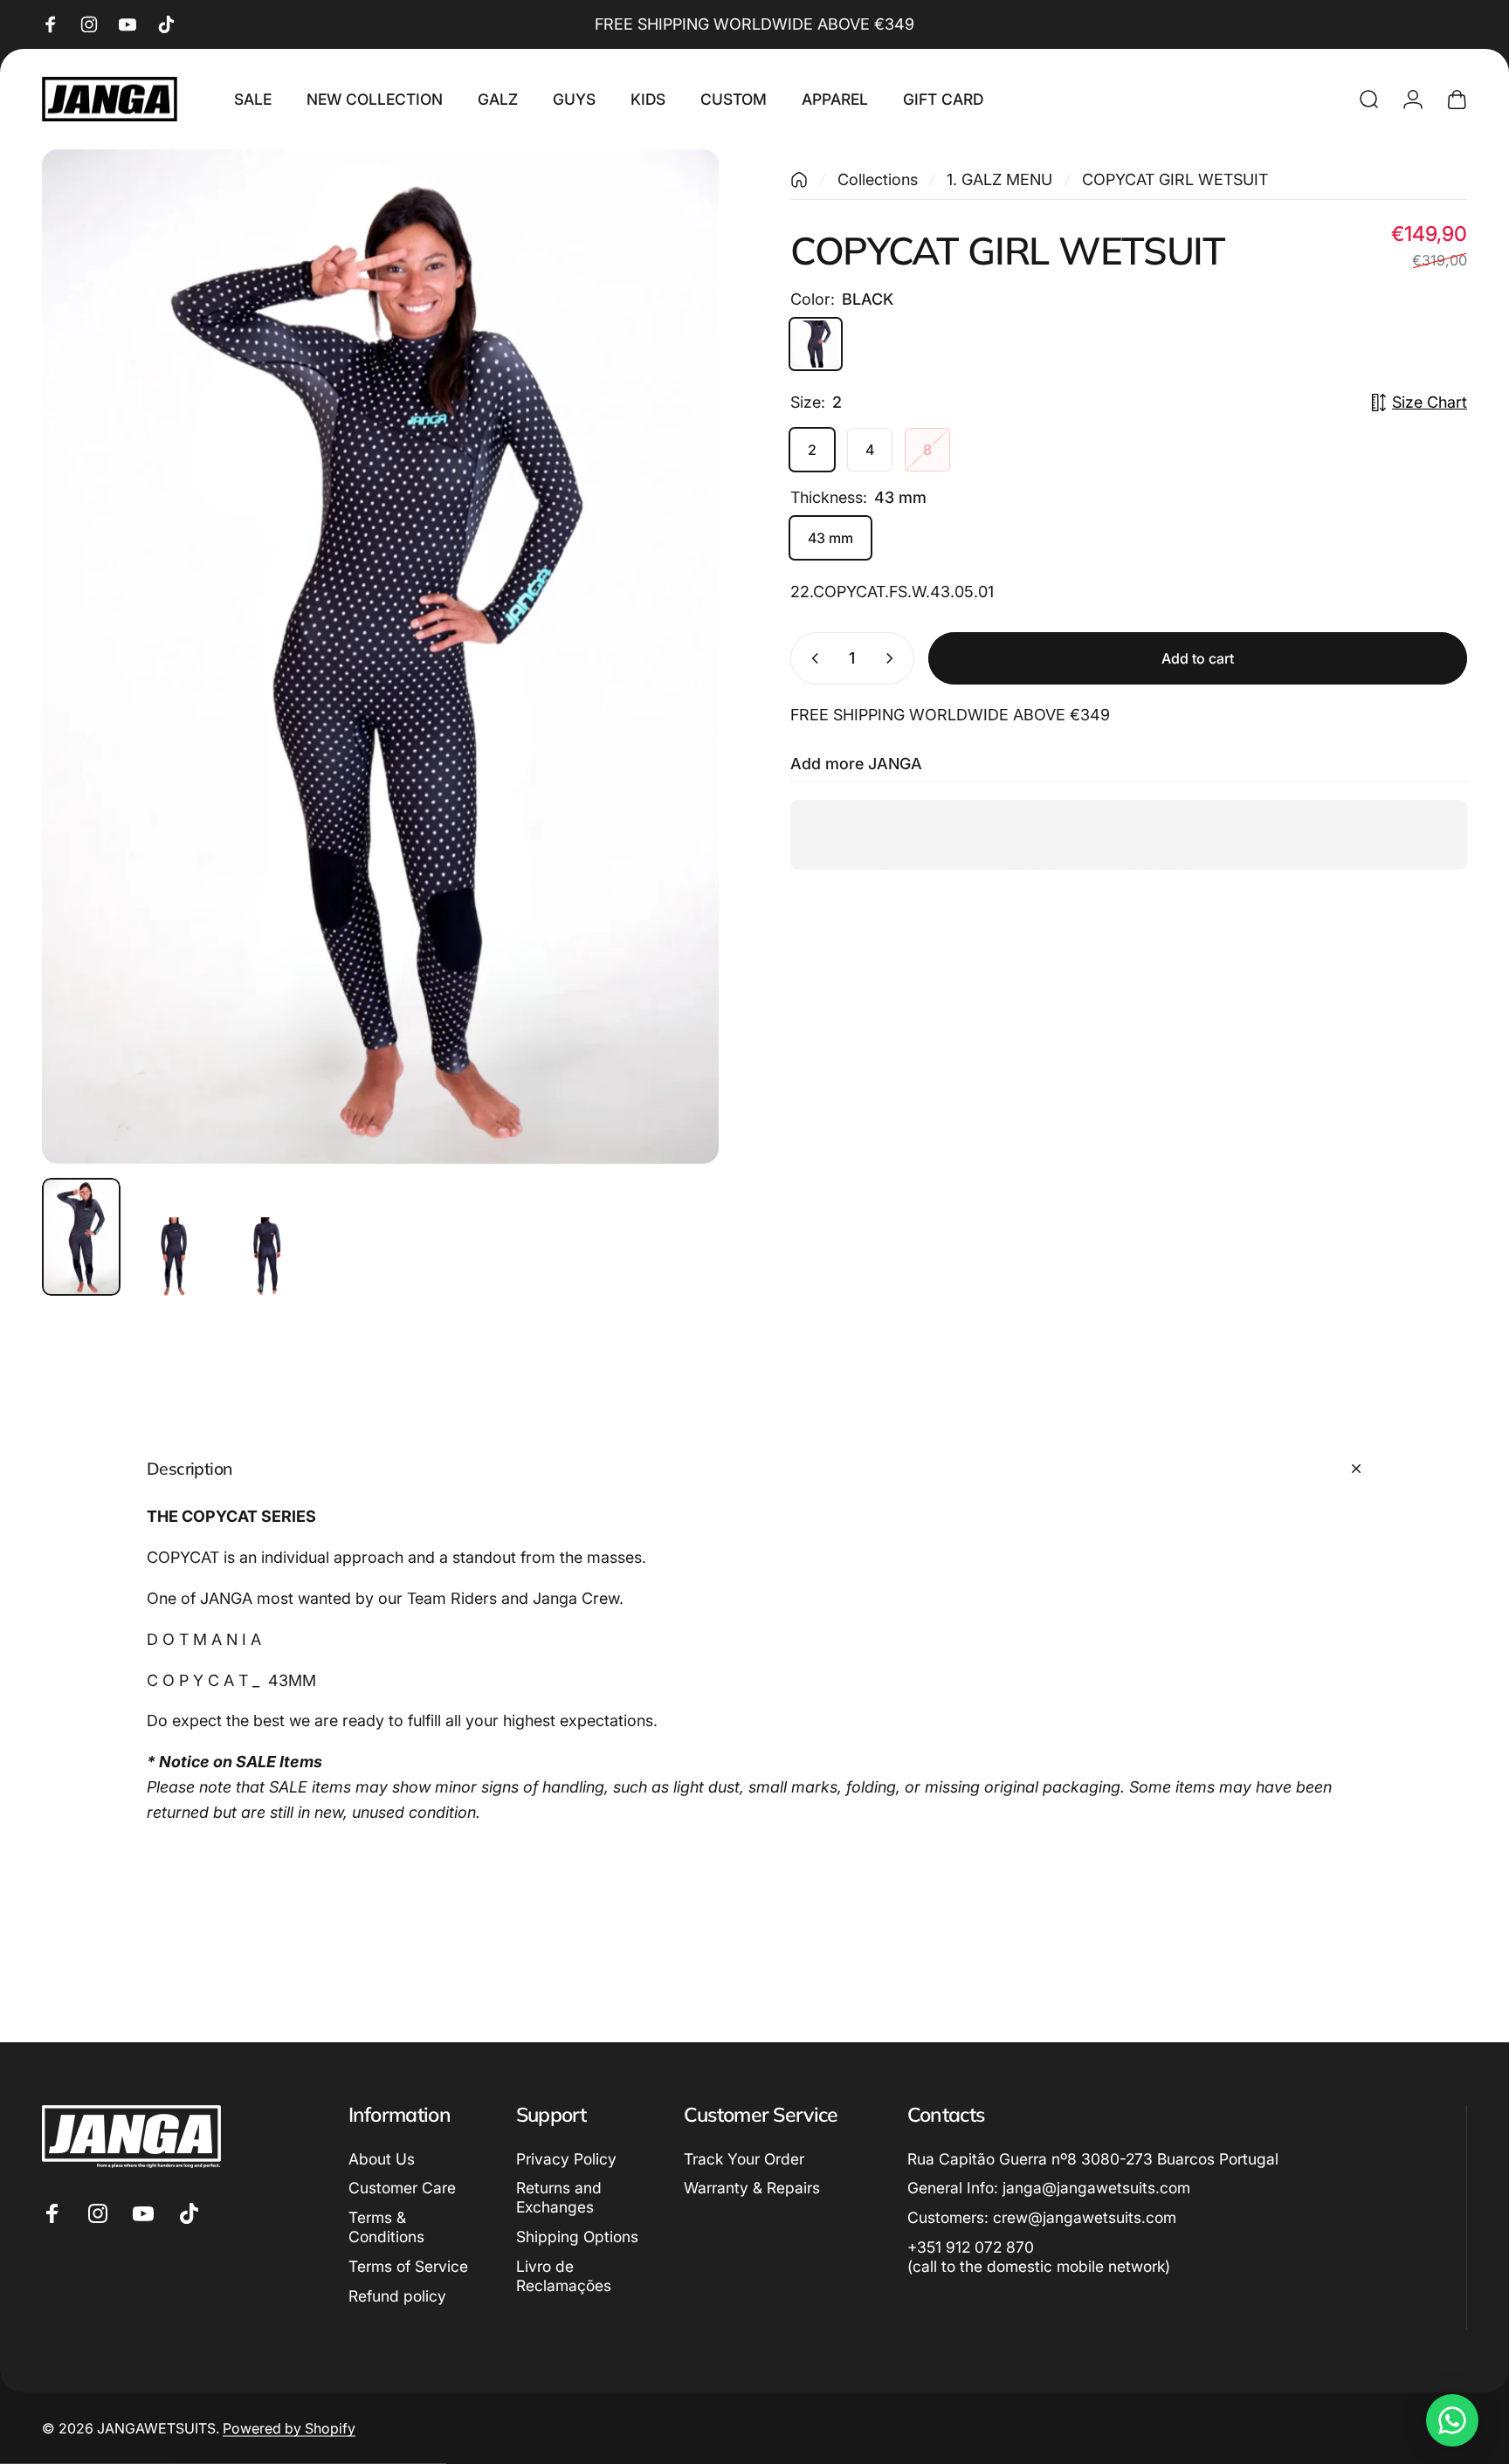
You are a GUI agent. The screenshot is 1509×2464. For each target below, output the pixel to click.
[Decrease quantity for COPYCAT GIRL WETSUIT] (811, 658)
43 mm (830, 538)
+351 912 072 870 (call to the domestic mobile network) (1039, 2257)
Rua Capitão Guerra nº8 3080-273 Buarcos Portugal (1093, 2159)
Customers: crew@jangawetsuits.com (1042, 2217)
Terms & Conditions (386, 2227)
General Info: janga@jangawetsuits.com (1049, 2188)
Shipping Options (577, 2237)
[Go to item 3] (266, 1256)
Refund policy (397, 2296)
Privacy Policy (566, 2159)
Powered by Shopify (289, 2428)
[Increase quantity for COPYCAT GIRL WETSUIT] (893, 658)
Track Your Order (744, 2159)
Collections (878, 179)
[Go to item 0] (81, 1237)
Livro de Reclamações (564, 2276)
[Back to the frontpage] (799, 180)
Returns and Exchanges (559, 2197)
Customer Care (402, 2188)
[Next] (673, 695)
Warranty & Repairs (752, 2188)
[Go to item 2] (174, 1256)
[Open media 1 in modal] (380, 657)
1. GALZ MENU (999, 179)
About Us (382, 2159)
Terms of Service (408, 2266)
